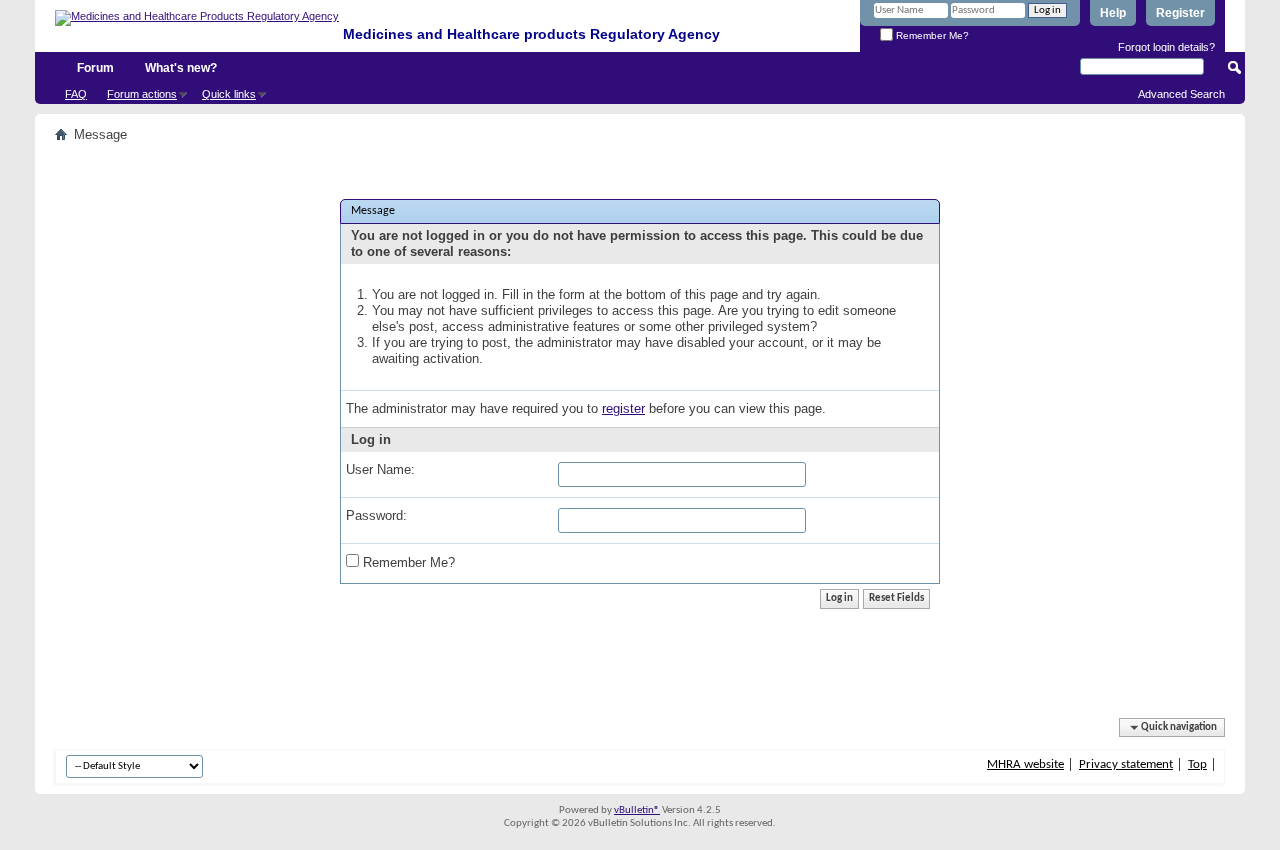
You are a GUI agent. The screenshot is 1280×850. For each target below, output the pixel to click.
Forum (95, 68)
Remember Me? (931, 35)
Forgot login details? (1166, 47)
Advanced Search (1181, 94)
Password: (376, 515)
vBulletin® (637, 810)
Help (1113, 13)
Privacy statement (1126, 764)
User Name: (380, 469)
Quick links (229, 94)
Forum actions (142, 94)
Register (1180, 13)
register (623, 408)
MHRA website (1025, 764)
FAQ (76, 94)
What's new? (181, 68)
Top (1197, 764)
